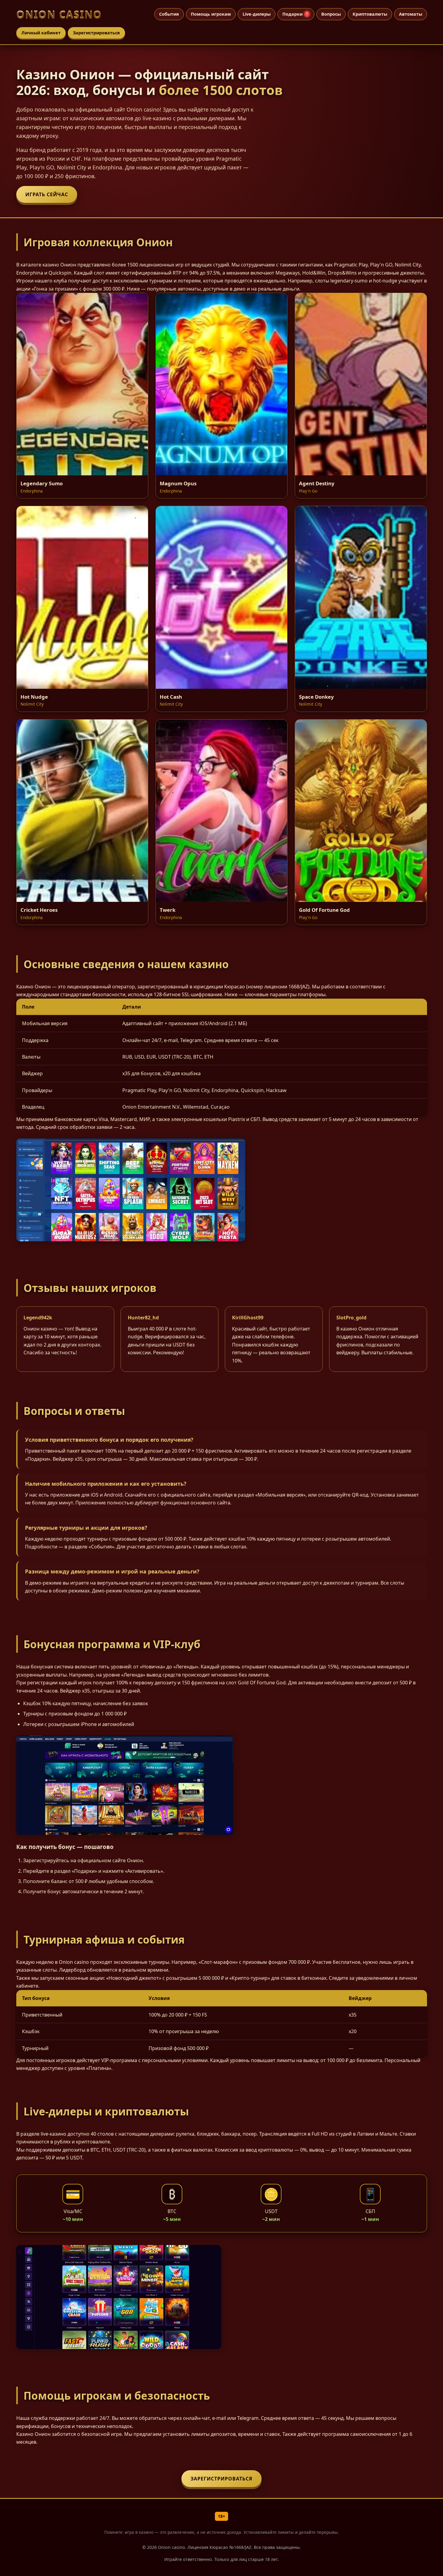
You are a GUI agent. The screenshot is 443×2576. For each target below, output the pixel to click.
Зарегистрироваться (96, 33)
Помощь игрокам (211, 14)
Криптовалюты (370, 14)
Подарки (295, 14)
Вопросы (331, 14)
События (169, 14)
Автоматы (411, 14)
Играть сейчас (47, 194)
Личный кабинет (41, 33)
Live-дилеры (257, 14)
